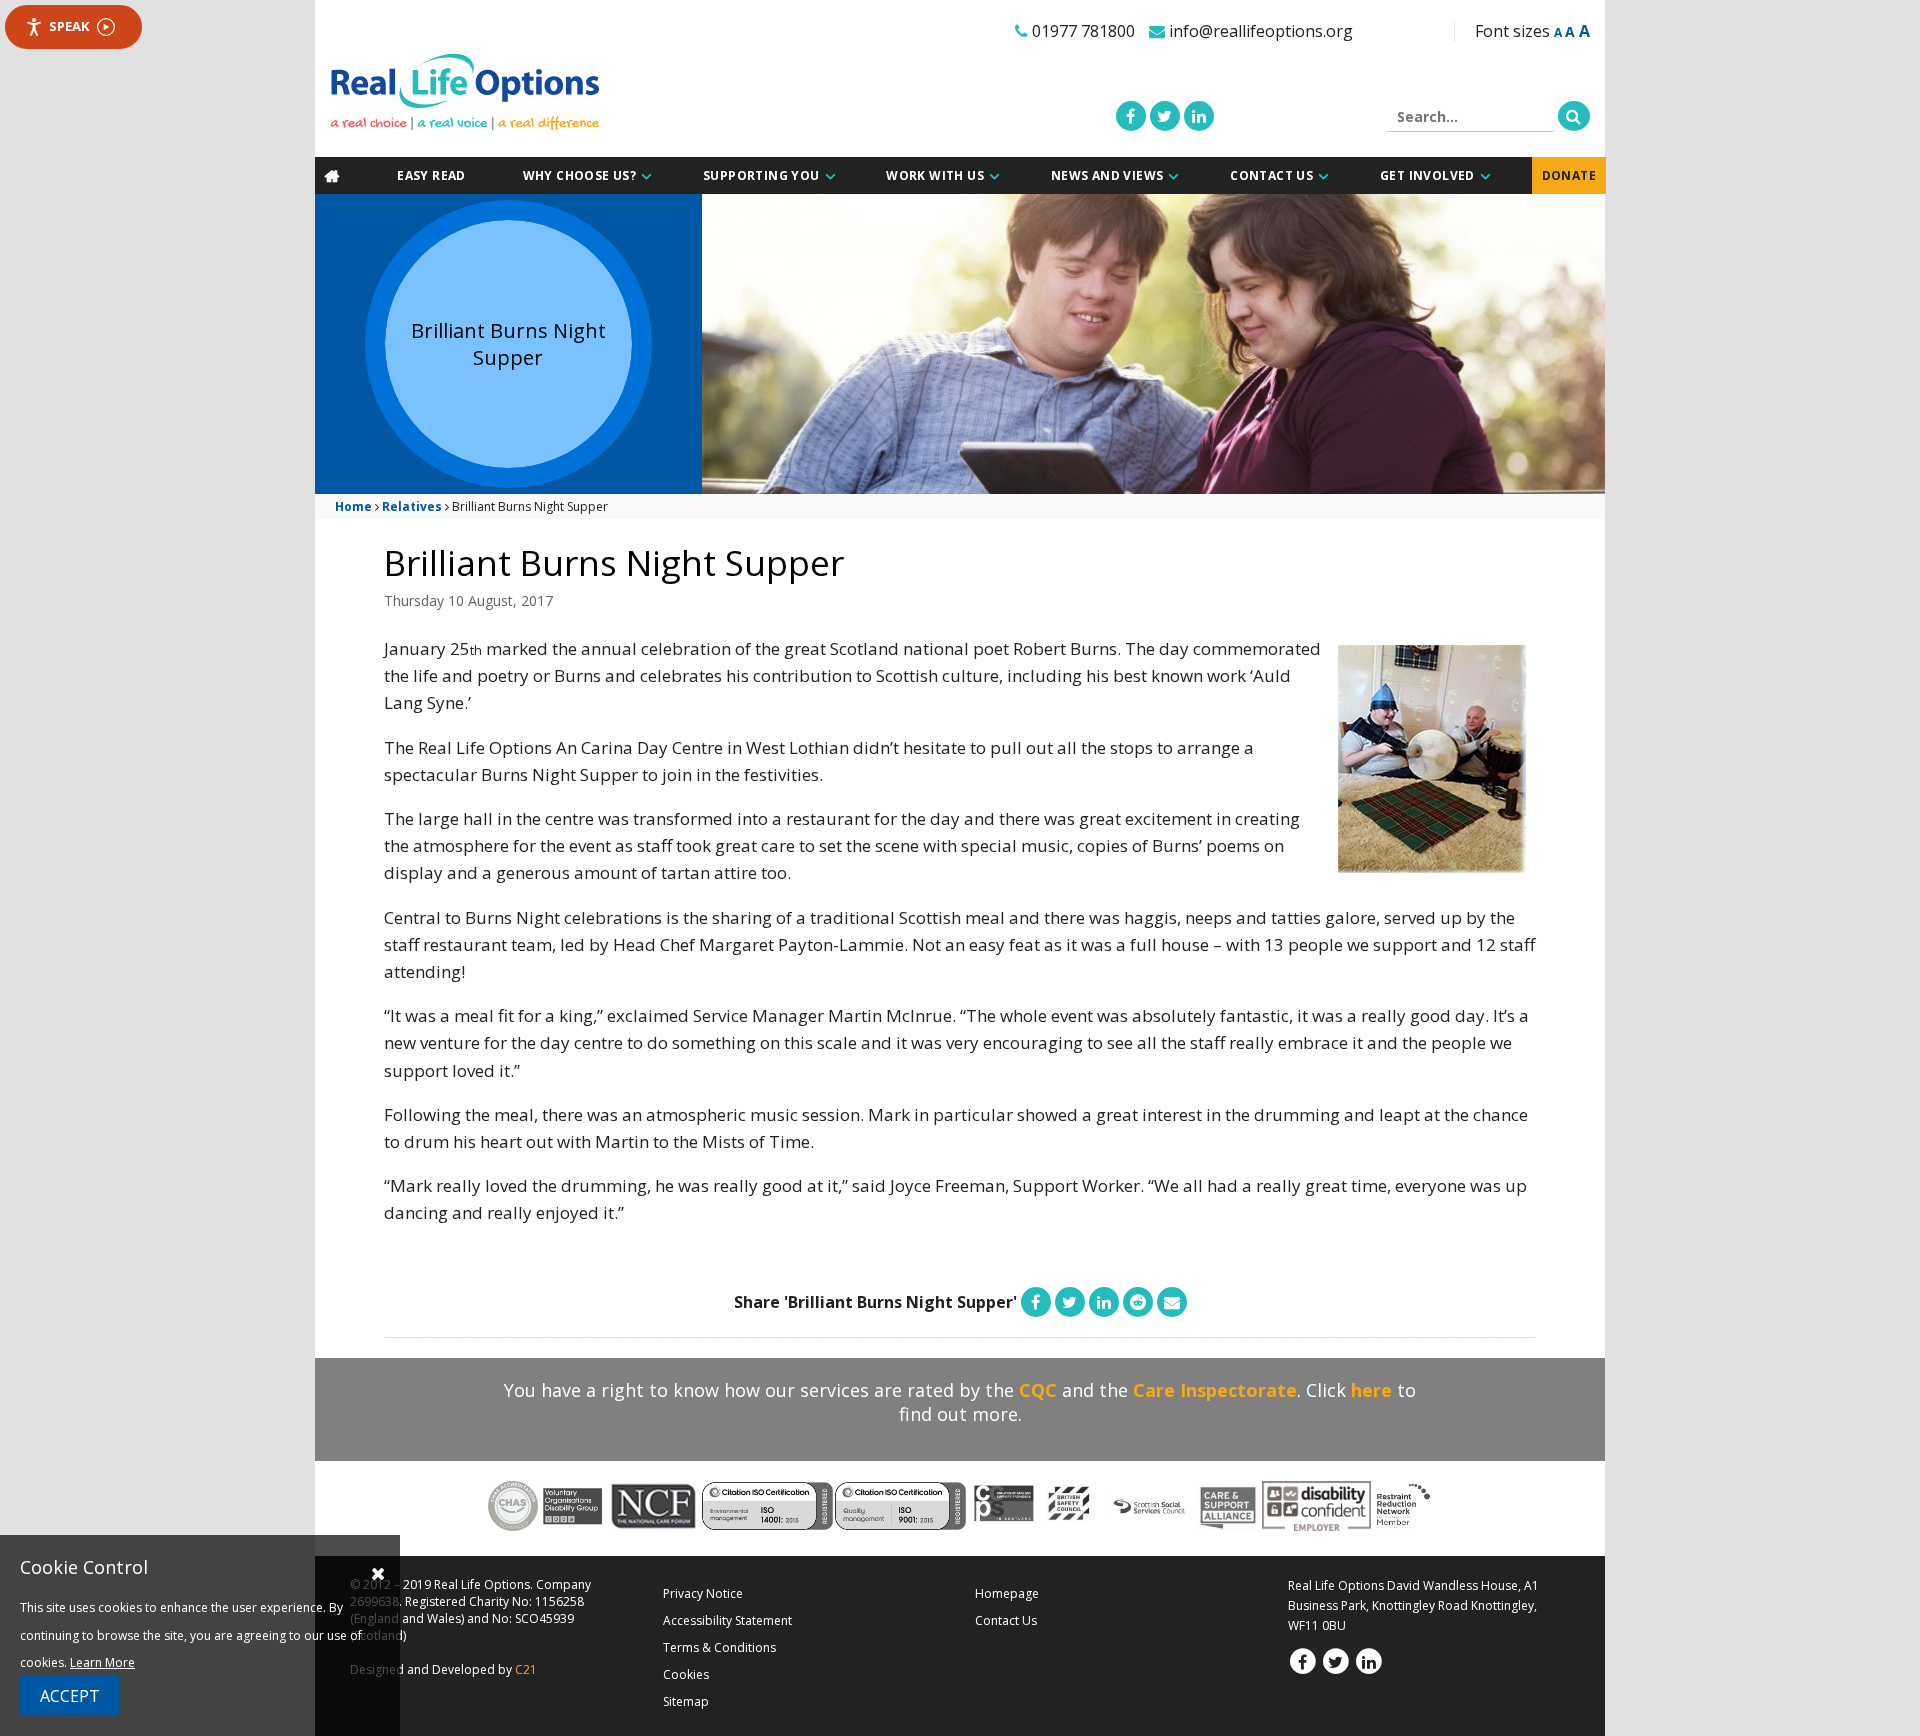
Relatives (412, 505)
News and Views (1110, 175)
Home (353, 505)
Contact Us (1274, 175)
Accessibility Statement (727, 1619)
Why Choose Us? (583, 175)
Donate (1571, 175)
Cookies (686, 1673)
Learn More (102, 1662)
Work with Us (939, 175)
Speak (69, 26)
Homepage (1007, 1592)
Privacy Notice (703, 1592)
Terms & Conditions (719, 1646)
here (1371, 1389)
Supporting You (764, 175)
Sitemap (686, 1700)
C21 (526, 1668)
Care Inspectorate (1215, 1389)
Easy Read (435, 175)
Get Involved (1429, 175)
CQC (1038, 1389)
